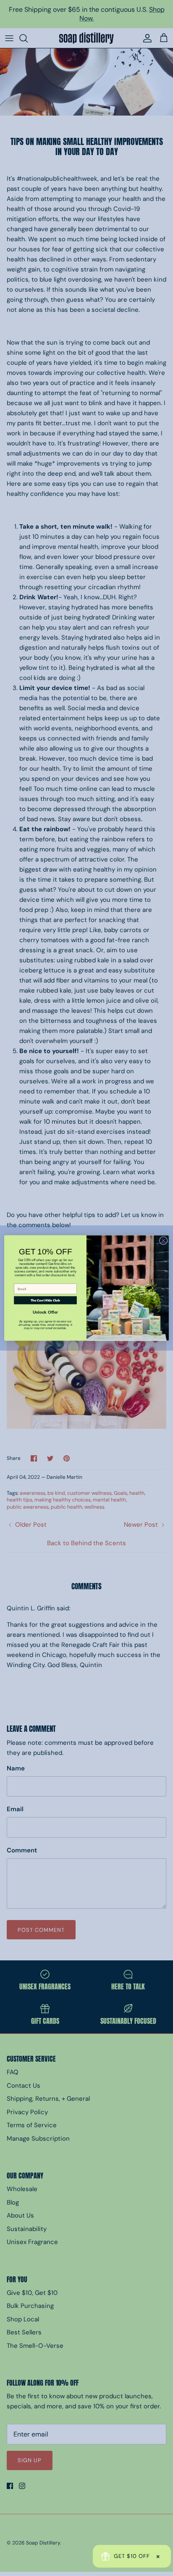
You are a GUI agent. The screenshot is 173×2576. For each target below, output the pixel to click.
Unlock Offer (46, 1312)
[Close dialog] (163, 1241)
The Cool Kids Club (45, 1300)
